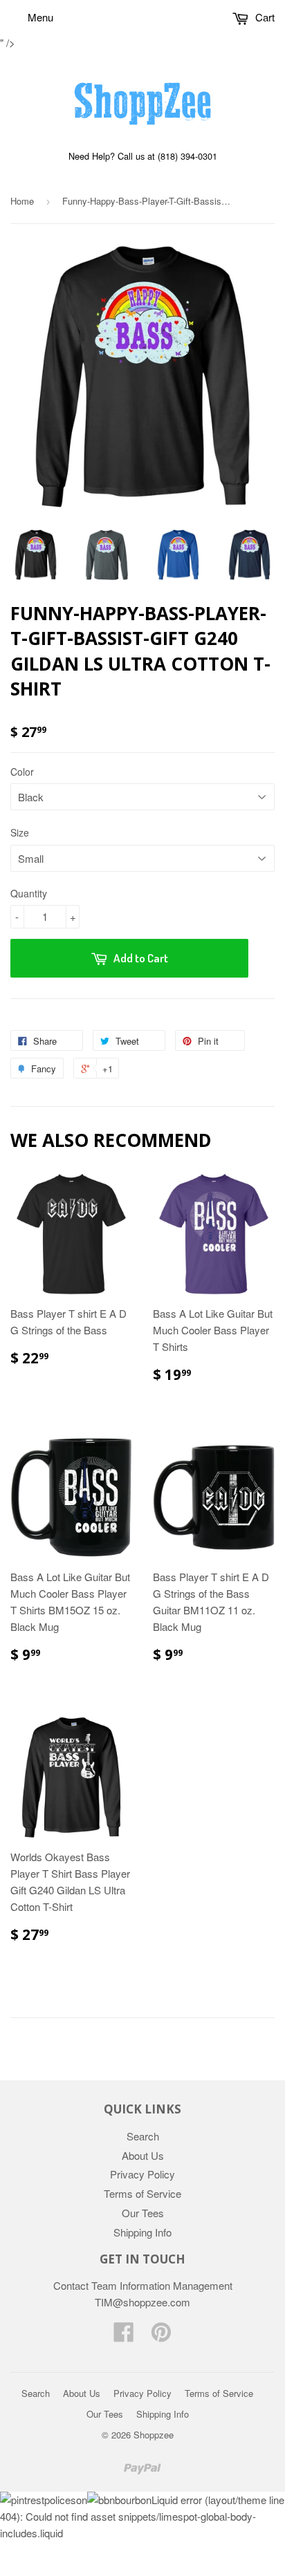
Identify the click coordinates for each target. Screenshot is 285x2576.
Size (20, 832)
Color (22, 772)
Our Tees (143, 2213)
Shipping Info (142, 2232)
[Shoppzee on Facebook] (124, 2336)
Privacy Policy (142, 2174)
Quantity (29, 893)
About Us (143, 2155)
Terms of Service (142, 2193)
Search (143, 2136)
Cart (264, 17)
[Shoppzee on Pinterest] (161, 2336)
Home (22, 201)
